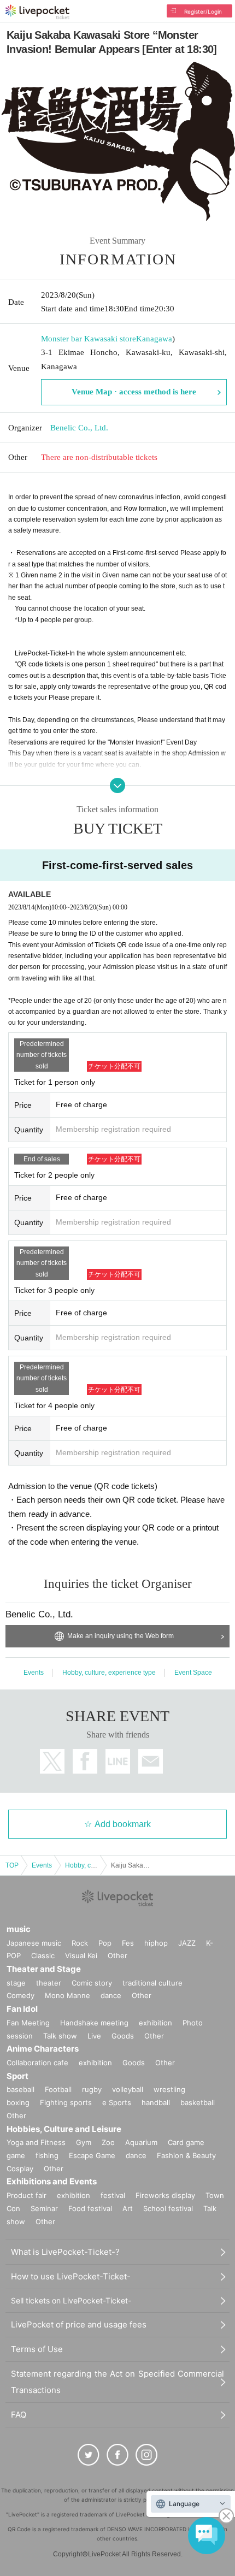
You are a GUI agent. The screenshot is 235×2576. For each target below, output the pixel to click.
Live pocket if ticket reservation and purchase (37, 12)
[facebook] (117, 2455)
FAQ (19, 2415)
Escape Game (92, 2155)
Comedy (20, 1995)
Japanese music (34, 1943)
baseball (20, 2089)
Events (34, 1673)
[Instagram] (146, 2455)
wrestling (169, 2089)
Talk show (60, 2036)
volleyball (128, 2089)
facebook (85, 1761)
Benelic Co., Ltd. (79, 428)
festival (113, 2195)
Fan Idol (22, 2009)
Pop (105, 1943)
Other (117, 1955)
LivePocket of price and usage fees (79, 2324)
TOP (12, 1865)
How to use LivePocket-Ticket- (71, 2276)
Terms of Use (37, 2349)
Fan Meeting (28, 2023)
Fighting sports (66, 2102)
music (19, 1929)
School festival (168, 2208)
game (16, 2155)
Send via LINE (118, 1761)
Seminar (44, 2208)
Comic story (92, 1983)
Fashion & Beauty (186, 2155)
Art (128, 2208)
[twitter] (89, 2455)
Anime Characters (43, 2049)
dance (111, 1995)
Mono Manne (67, 1995)
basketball (198, 2102)
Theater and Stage (44, 1969)
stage (16, 1983)
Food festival (90, 2208)
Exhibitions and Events (52, 2181)
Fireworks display (165, 2195)
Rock (80, 1943)
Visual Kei (81, 1955)
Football (58, 2089)
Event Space (193, 1673)
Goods (123, 2036)
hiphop (156, 1943)
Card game (186, 2142)
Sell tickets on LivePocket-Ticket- (71, 2300)
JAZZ (187, 1943)
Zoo (108, 2142)
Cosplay (20, 2169)
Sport (17, 2076)
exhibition (155, 2023)
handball (156, 2102)
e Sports (117, 2102)
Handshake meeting (94, 2023)
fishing (47, 2155)
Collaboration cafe (37, 2063)
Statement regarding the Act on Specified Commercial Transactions (117, 2382)
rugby (92, 2089)
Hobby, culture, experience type (109, 1673)
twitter (52, 1761)
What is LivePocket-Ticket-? (65, 2252)
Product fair (27, 2195)
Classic (43, 1955)
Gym (84, 2142)
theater (49, 1983)
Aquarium (141, 2142)
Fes (128, 1943)
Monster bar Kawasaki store (89, 339)
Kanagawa (154, 339)
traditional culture (152, 1983)
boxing (18, 2102)
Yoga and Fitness (36, 2142)
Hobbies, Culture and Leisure (64, 2129)
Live (94, 2036)
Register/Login (203, 11)
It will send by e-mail (151, 1761)
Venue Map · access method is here (134, 392)
